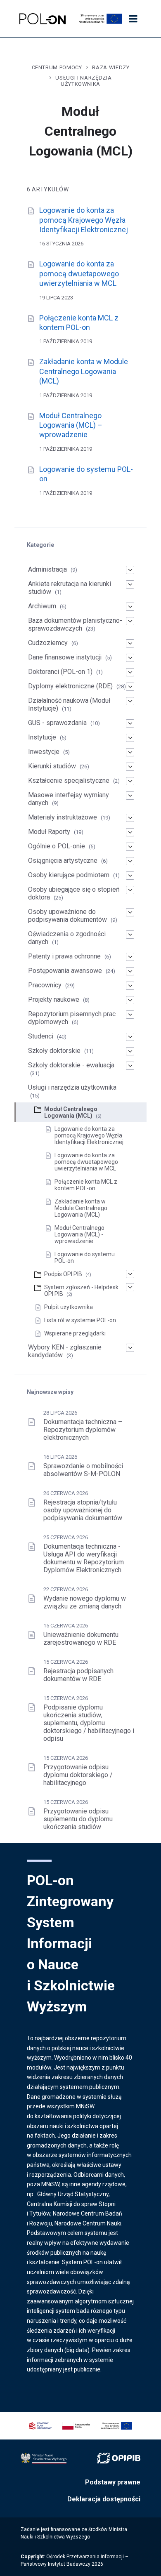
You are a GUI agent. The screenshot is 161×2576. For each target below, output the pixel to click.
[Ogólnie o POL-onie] (130, 847)
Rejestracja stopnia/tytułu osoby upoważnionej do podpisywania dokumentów (83, 1510)
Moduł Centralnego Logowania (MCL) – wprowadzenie (71, 425)
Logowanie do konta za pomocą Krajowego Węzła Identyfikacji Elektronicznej (84, 220)
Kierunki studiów (52, 766)
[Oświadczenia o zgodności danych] (130, 935)
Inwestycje (44, 752)
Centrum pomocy (57, 67)
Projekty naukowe (54, 1000)
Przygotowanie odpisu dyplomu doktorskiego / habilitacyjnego (78, 1775)
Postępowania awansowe (65, 971)
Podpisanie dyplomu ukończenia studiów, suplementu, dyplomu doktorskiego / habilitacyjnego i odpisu (89, 1723)
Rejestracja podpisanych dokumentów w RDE (78, 1675)
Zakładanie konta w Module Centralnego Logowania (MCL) (84, 371)
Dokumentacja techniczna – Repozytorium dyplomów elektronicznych (83, 1430)
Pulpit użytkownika (69, 1307)
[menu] (133, 19)
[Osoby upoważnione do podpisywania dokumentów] (130, 912)
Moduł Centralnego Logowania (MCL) (71, 1112)
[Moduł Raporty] (130, 832)
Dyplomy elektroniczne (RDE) (70, 686)
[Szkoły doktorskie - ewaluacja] (130, 1066)
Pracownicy (45, 985)
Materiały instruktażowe (63, 817)
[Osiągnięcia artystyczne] (130, 861)
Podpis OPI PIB (63, 1274)
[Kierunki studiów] (130, 767)
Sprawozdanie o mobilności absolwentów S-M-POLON (83, 1470)
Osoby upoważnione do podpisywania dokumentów (67, 916)
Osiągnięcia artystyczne (63, 861)
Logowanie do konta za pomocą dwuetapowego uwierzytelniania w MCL (79, 273)
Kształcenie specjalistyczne (69, 781)
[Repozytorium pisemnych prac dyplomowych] (130, 1015)
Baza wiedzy (111, 67)
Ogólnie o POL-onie (57, 846)
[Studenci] (130, 1037)
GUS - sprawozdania (57, 723)
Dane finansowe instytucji (65, 657)
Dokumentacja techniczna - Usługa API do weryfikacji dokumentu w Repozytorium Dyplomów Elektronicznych (84, 1558)
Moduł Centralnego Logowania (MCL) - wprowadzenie (79, 1234)
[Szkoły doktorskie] (130, 1051)
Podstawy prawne (113, 2482)
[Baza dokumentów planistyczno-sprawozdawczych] (130, 621)
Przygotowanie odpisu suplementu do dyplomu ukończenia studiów (78, 1819)
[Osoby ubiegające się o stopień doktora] (130, 890)
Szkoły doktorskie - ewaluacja (71, 1065)
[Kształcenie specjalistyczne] (130, 781)
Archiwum (42, 606)
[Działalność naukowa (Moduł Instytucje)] (130, 701)
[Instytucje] (130, 738)
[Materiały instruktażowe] (130, 818)
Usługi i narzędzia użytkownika (83, 81)
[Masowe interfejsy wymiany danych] (130, 796)
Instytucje (42, 737)
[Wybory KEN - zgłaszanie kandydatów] (130, 1348)
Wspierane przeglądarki (75, 1333)
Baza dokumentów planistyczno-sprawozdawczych (75, 624)
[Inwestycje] (130, 752)
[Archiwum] (130, 607)
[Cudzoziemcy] (130, 643)
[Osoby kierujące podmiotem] (130, 876)
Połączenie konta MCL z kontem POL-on (86, 1185)
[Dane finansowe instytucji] (130, 658)
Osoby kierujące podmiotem (69, 875)
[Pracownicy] (130, 986)
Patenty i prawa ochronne (64, 956)
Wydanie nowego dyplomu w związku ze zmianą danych (85, 1602)
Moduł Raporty (49, 832)
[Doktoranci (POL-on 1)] (130, 672)
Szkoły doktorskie (54, 1051)
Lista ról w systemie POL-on (80, 1320)
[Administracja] (130, 570)
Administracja (47, 569)
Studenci (41, 1036)
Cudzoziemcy (48, 643)
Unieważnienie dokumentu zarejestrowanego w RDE (81, 1639)
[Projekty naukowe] (130, 1000)
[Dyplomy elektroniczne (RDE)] (130, 687)
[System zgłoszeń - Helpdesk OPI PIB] (130, 1287)
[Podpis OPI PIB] (130, 1274)
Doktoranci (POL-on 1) (60, 672)
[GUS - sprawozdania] (130, 723)
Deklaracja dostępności (104, 2499)
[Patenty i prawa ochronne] (130, 957)
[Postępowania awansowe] (130, 971)
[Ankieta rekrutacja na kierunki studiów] (130, 584)
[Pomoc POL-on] (43, 19)
